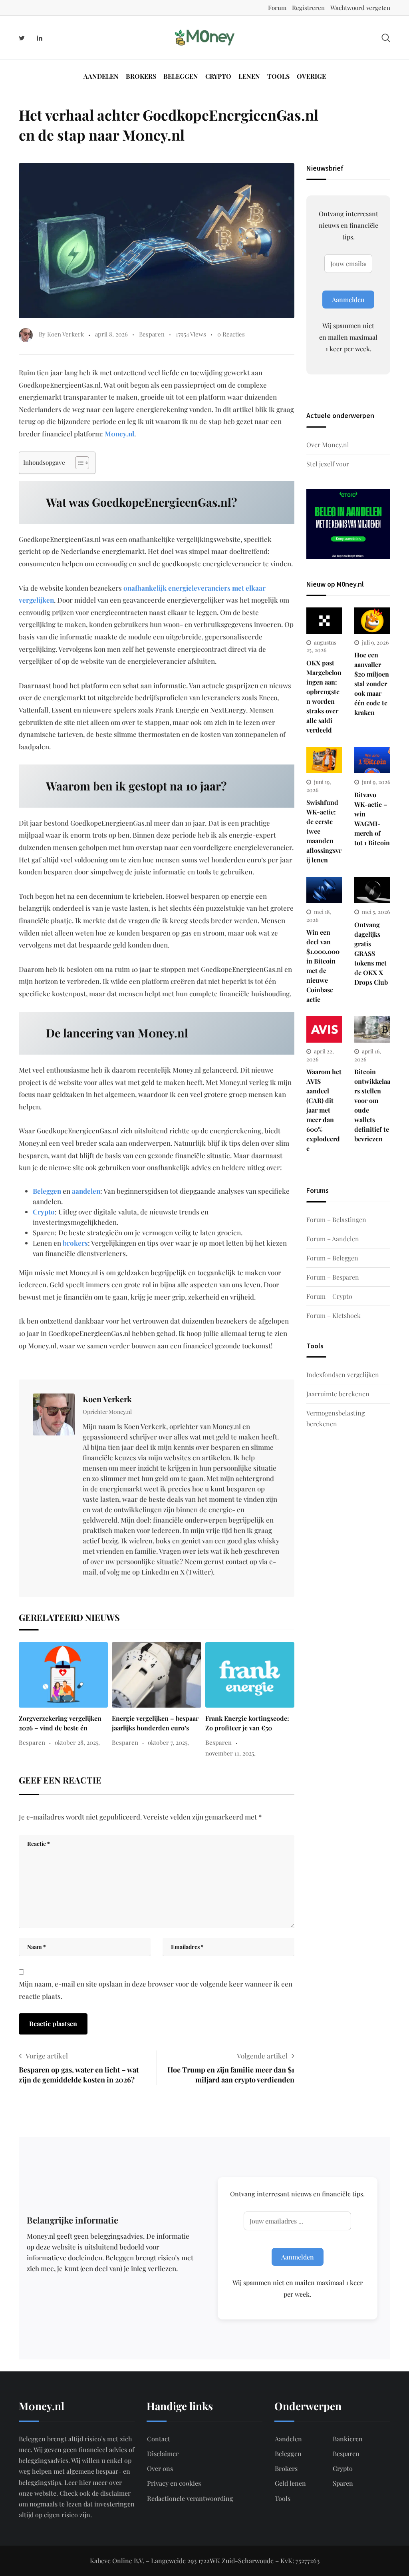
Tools (278, 76)
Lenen (249, 76)
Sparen (343, 2483)
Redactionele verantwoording (190, 2498)
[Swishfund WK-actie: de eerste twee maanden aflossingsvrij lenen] (324, 760)
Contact (159, 2439)
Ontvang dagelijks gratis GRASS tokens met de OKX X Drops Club (371, 953)
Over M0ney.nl (328, 445)
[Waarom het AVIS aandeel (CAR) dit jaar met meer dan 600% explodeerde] (324, 1029)
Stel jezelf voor (328, 464)
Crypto (218, 76)
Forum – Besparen (333, 1277)
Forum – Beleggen (332, 1258)
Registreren (308, 8)
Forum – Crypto (329, 1296)
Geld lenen (290, 2483)
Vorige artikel (47, 2056)
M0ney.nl (119, 434)
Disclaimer (163, 2454)
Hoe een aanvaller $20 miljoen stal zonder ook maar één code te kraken (372, 684)
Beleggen (181, 76)
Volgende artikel (262, 2056)
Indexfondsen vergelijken (343, 1375)
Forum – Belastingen (336, 1219)
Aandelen (101, 76)
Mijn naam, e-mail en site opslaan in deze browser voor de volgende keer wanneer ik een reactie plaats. (156, 1990)
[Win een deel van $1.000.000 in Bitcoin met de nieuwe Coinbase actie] (324, 890)
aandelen (86, 1191)
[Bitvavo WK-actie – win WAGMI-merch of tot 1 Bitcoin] (372, 760)
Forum (277, 8)
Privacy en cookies (174, 2483)
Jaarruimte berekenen (338, 1394)
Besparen (152, 334)
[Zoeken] (386, 37)
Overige (311, 76)
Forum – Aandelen (333, 1239)
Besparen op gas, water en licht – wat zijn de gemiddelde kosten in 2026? (79, 2075)
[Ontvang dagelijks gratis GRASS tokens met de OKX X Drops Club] (372, 890)
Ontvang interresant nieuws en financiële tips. (348, 225)
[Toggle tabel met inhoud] (78, 463)
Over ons (160, 2468)
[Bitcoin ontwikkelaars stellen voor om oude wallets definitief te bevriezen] (372, 1029)
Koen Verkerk (107, 1399)
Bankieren (348, 2439)
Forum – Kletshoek (334, 1315)
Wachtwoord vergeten (360, 8)
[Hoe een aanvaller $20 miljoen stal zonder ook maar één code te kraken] (372, 621)
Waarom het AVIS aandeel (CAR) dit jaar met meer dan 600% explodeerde (324, 1110)
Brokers (141, 76)
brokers (75, 1243)
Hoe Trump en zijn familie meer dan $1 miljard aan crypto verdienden (231, 2075)
